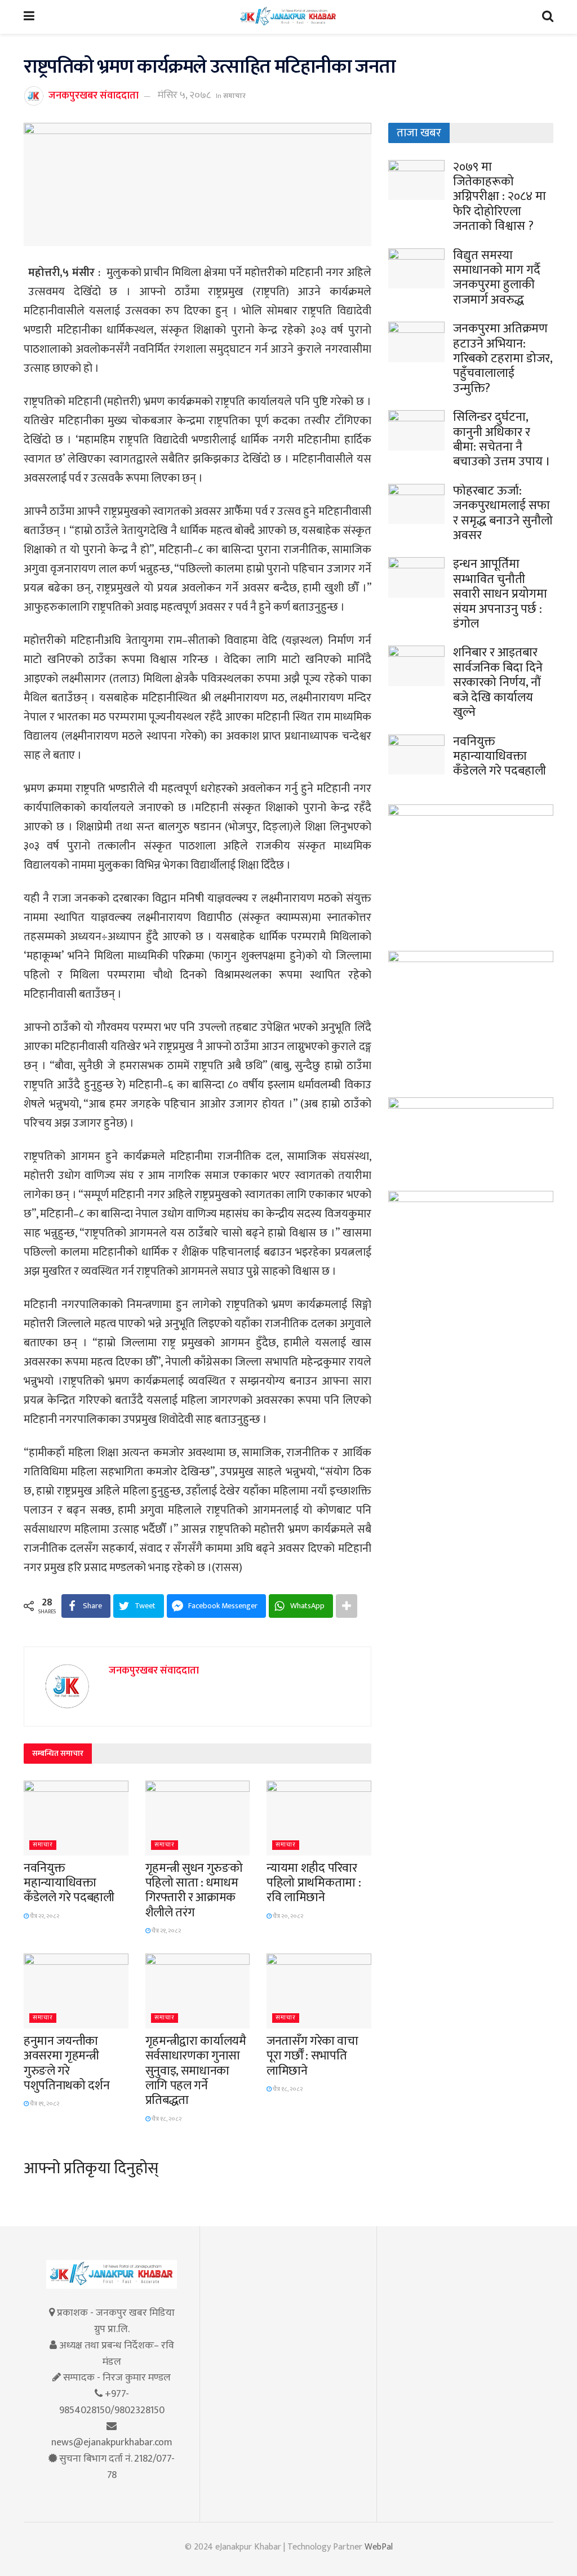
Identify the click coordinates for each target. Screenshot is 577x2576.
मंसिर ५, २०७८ (184, 95)
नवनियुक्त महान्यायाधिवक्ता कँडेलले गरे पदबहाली (69, 1883)
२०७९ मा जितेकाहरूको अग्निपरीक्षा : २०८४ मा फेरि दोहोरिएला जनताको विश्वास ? (500, 197)
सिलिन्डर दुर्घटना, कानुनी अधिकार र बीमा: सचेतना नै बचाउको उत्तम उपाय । (502, 439)
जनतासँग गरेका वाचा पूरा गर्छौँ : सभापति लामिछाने (312, 2056)
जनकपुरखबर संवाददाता (94, 95)
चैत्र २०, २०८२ (287, 1916)
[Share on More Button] (347, 1606)
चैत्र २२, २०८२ (44, 1916)
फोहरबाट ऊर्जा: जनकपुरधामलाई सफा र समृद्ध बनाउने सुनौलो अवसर (503, 513)
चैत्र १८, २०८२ (166, 2119)
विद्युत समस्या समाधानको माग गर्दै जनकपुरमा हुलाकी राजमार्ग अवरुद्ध (497, 278)
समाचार (234, 96)
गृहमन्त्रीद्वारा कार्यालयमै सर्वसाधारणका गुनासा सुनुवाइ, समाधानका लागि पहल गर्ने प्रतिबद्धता (196, 2071)
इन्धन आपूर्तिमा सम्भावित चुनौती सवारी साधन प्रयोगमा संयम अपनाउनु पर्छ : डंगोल (500, 594)
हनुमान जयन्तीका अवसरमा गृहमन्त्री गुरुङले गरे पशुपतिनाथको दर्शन (66, 2063)
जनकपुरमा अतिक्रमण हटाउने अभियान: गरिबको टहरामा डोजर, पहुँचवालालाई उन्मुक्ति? (503, 359)
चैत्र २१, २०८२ (166, 1931)
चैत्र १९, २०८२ (44, 2104)
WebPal (379, 2547)
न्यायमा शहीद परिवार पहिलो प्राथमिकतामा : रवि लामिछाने (314, 1883)
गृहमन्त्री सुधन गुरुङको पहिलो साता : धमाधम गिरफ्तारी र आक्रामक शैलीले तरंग (194, 1890)
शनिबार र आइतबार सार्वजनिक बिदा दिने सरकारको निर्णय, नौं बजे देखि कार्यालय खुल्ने (498, 682)
